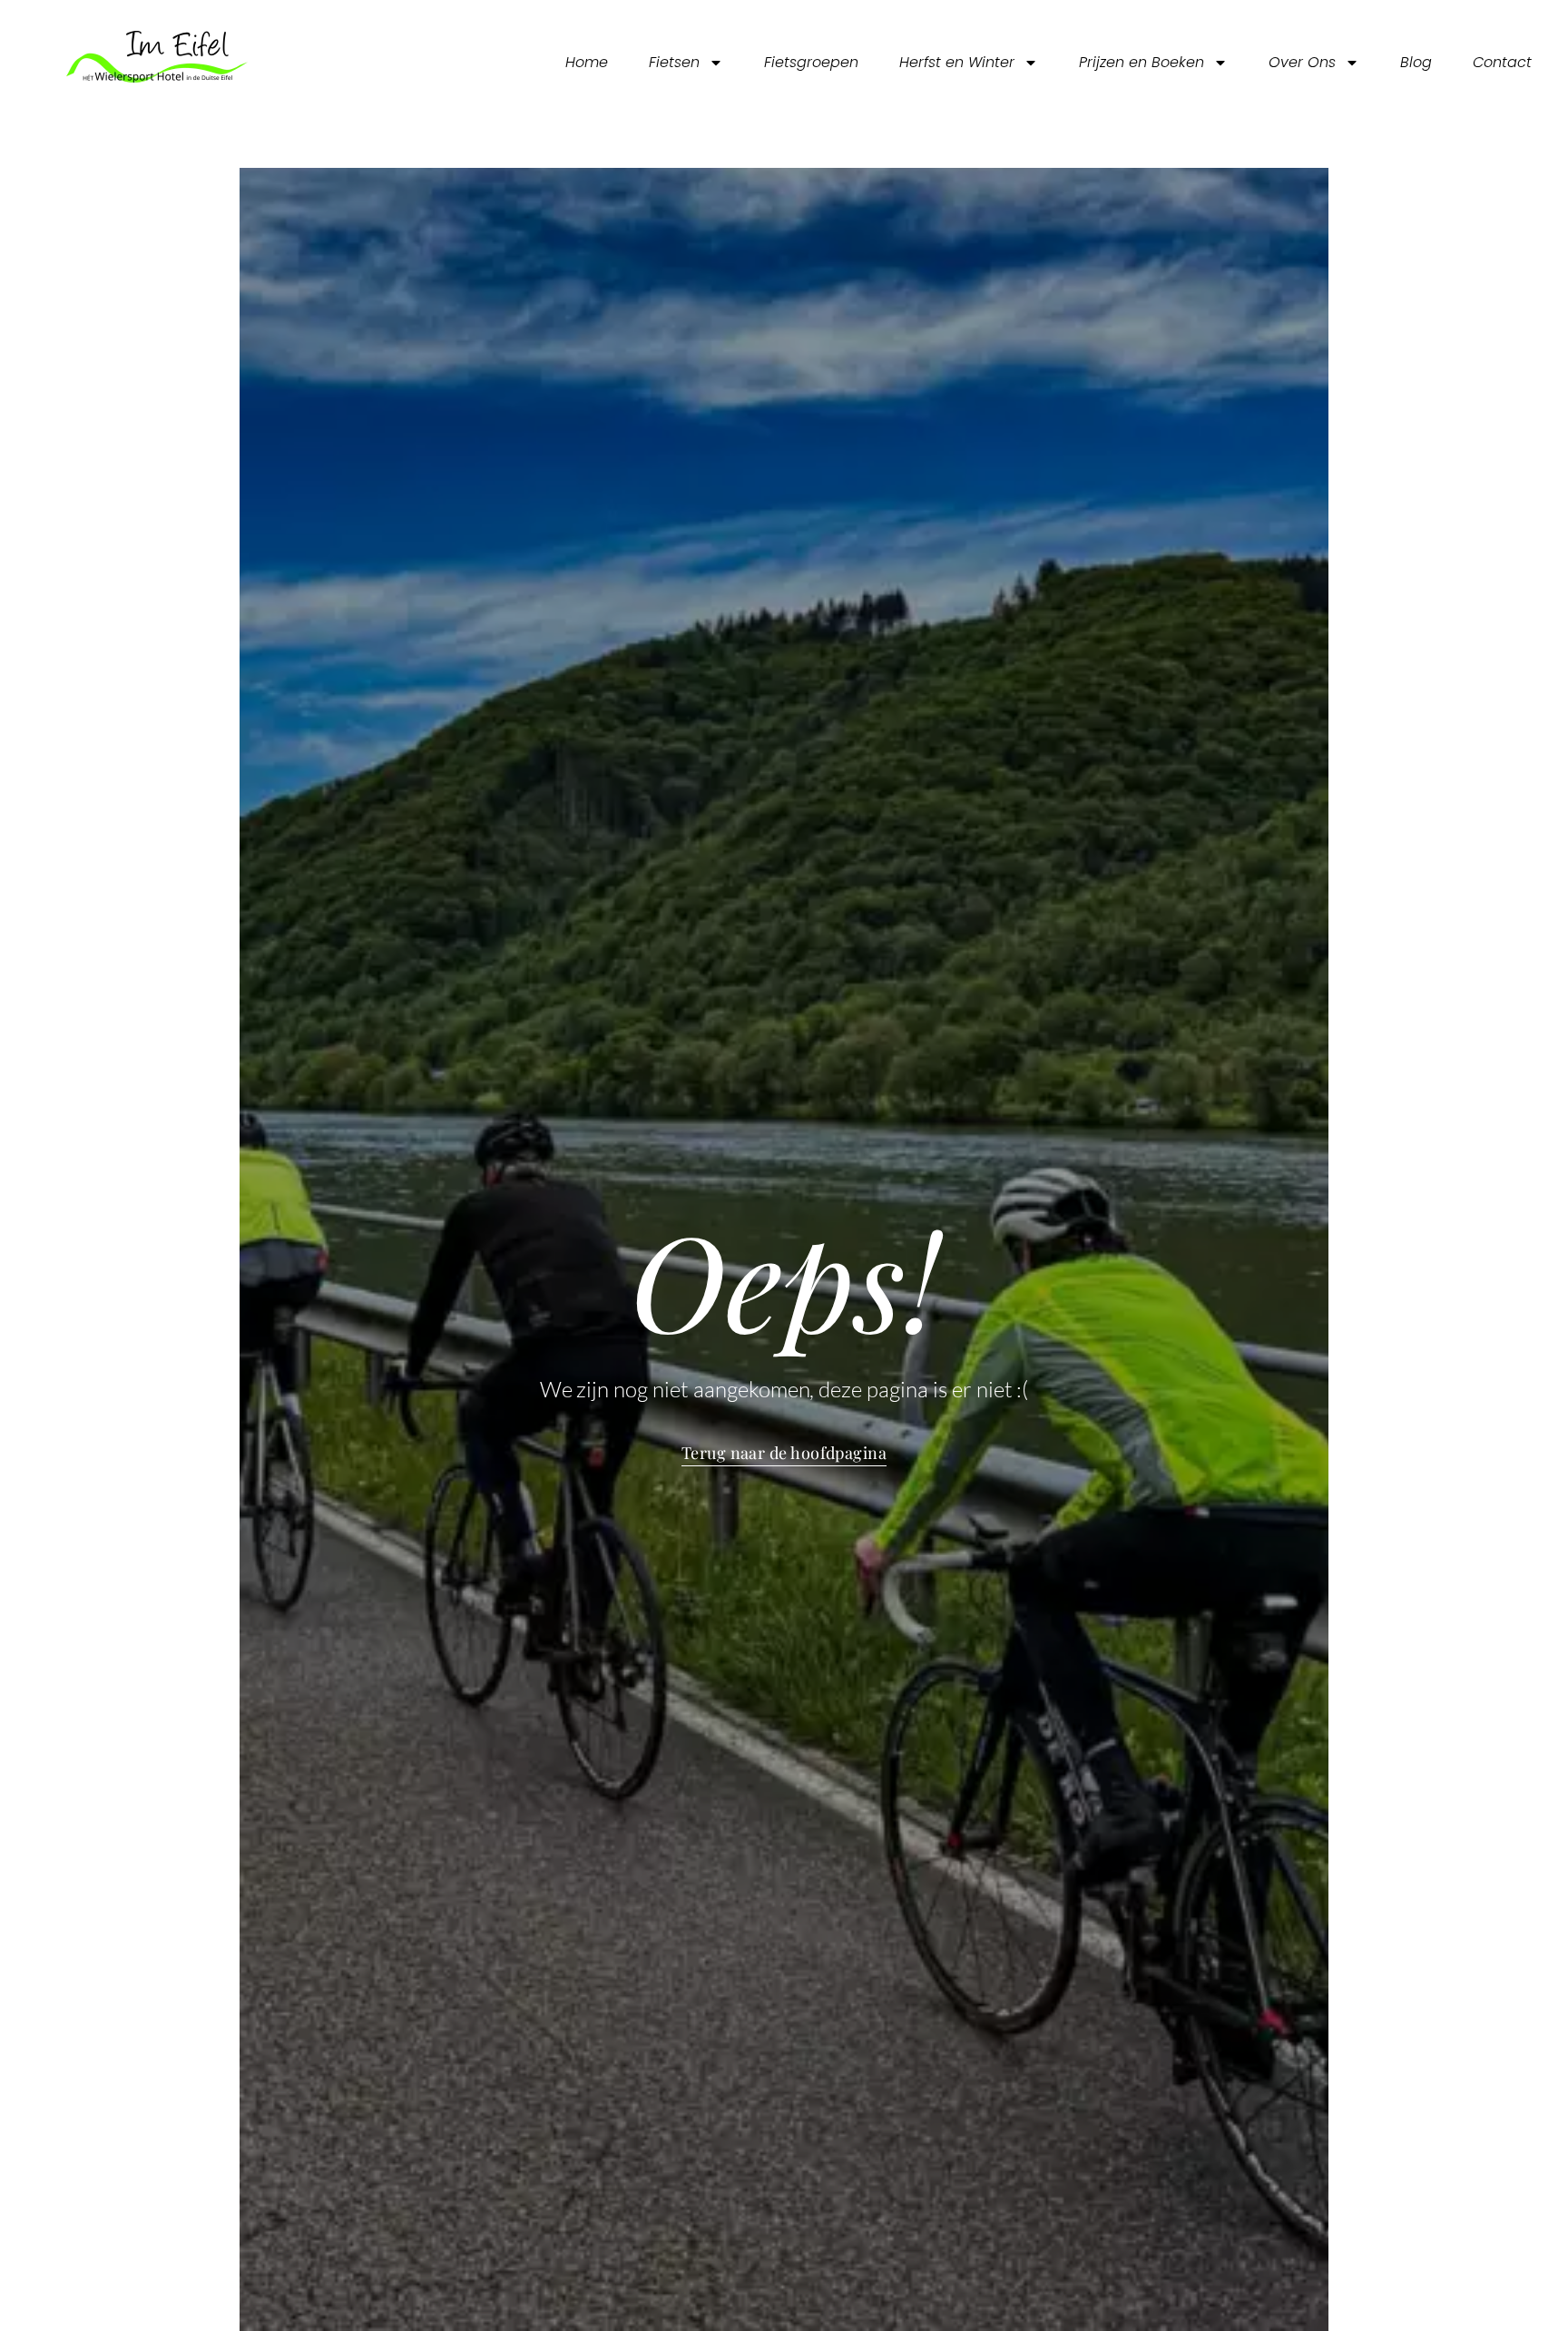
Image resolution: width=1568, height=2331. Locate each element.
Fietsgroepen (811, 62)
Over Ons (1302, 62)
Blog (1416, 62)
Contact (1502, 62)
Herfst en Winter (957, 62)
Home (587, 62)
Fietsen (674, 62)
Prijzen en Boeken (1142, 62)
